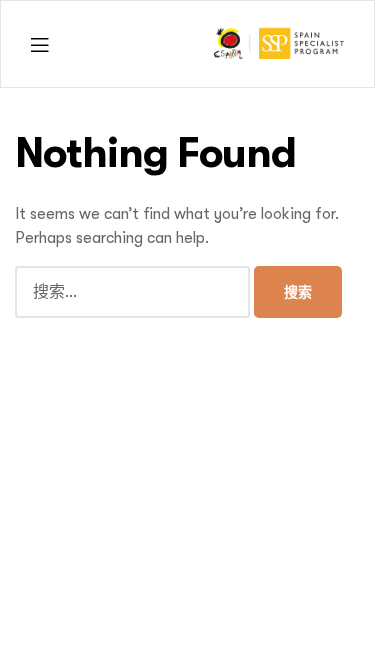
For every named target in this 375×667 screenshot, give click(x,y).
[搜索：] (134, 292)
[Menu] (39, 44)
